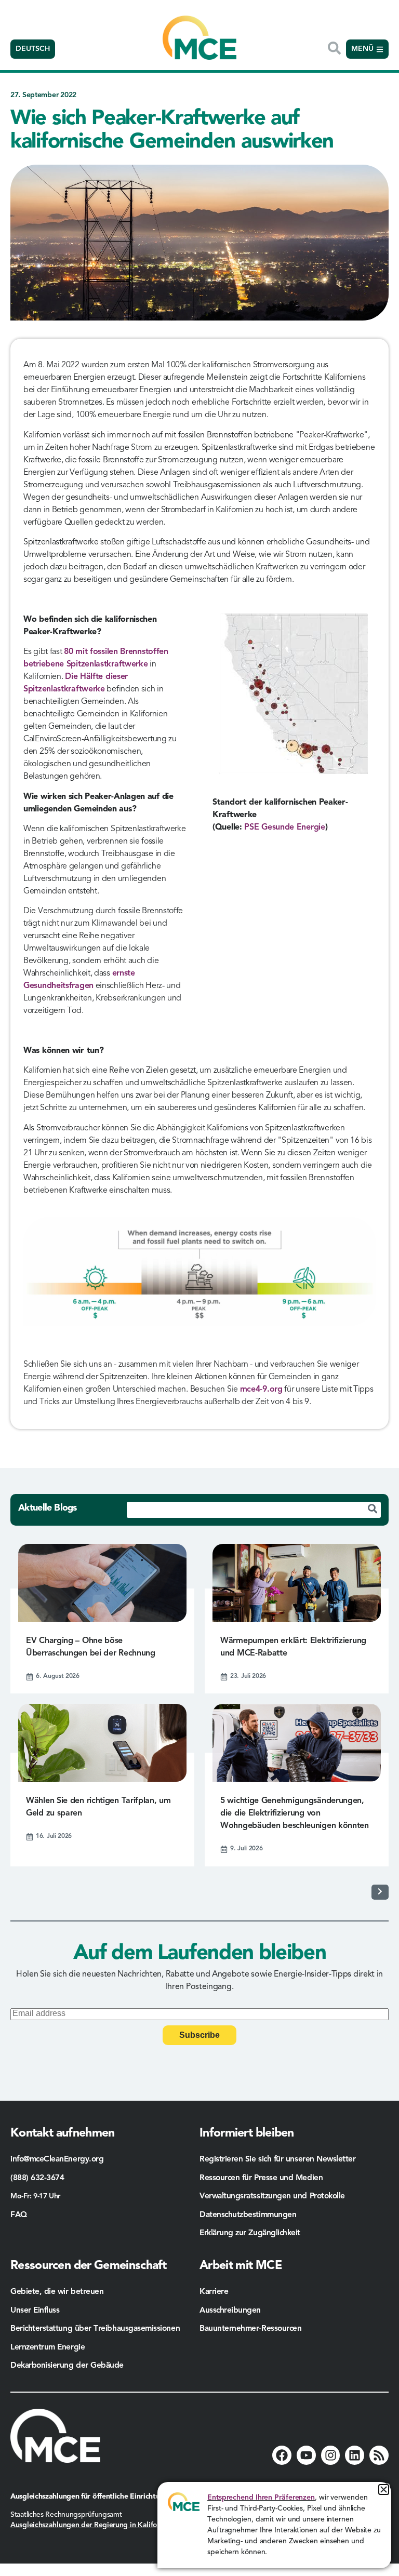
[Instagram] (331, 2455)
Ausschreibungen (230, 2311)
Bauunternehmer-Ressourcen (252, 2329)
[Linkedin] (355, 2455)
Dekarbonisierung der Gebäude (67, 2366)
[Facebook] (282, 2455)
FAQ (19, 2215)
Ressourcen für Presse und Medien (261, 2178)
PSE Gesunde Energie (284, 827)
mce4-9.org (261, 1390)
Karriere (214, 2292)
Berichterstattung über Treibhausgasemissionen (95, 2329)
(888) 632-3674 (37, 2178)
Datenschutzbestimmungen (248, 2215)
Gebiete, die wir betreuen (57, 2292)
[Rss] (379, 2455)
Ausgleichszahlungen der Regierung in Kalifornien (92, 2525)
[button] (384, 2490)
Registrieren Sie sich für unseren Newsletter (278, 2159)
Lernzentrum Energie (48, 2347)
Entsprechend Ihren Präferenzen (261, 2498)
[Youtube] (306, 2455)
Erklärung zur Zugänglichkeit (250, 2233)
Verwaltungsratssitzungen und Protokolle (272, 2196)
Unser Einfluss (35, 2311)
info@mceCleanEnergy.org (57, 2159)
